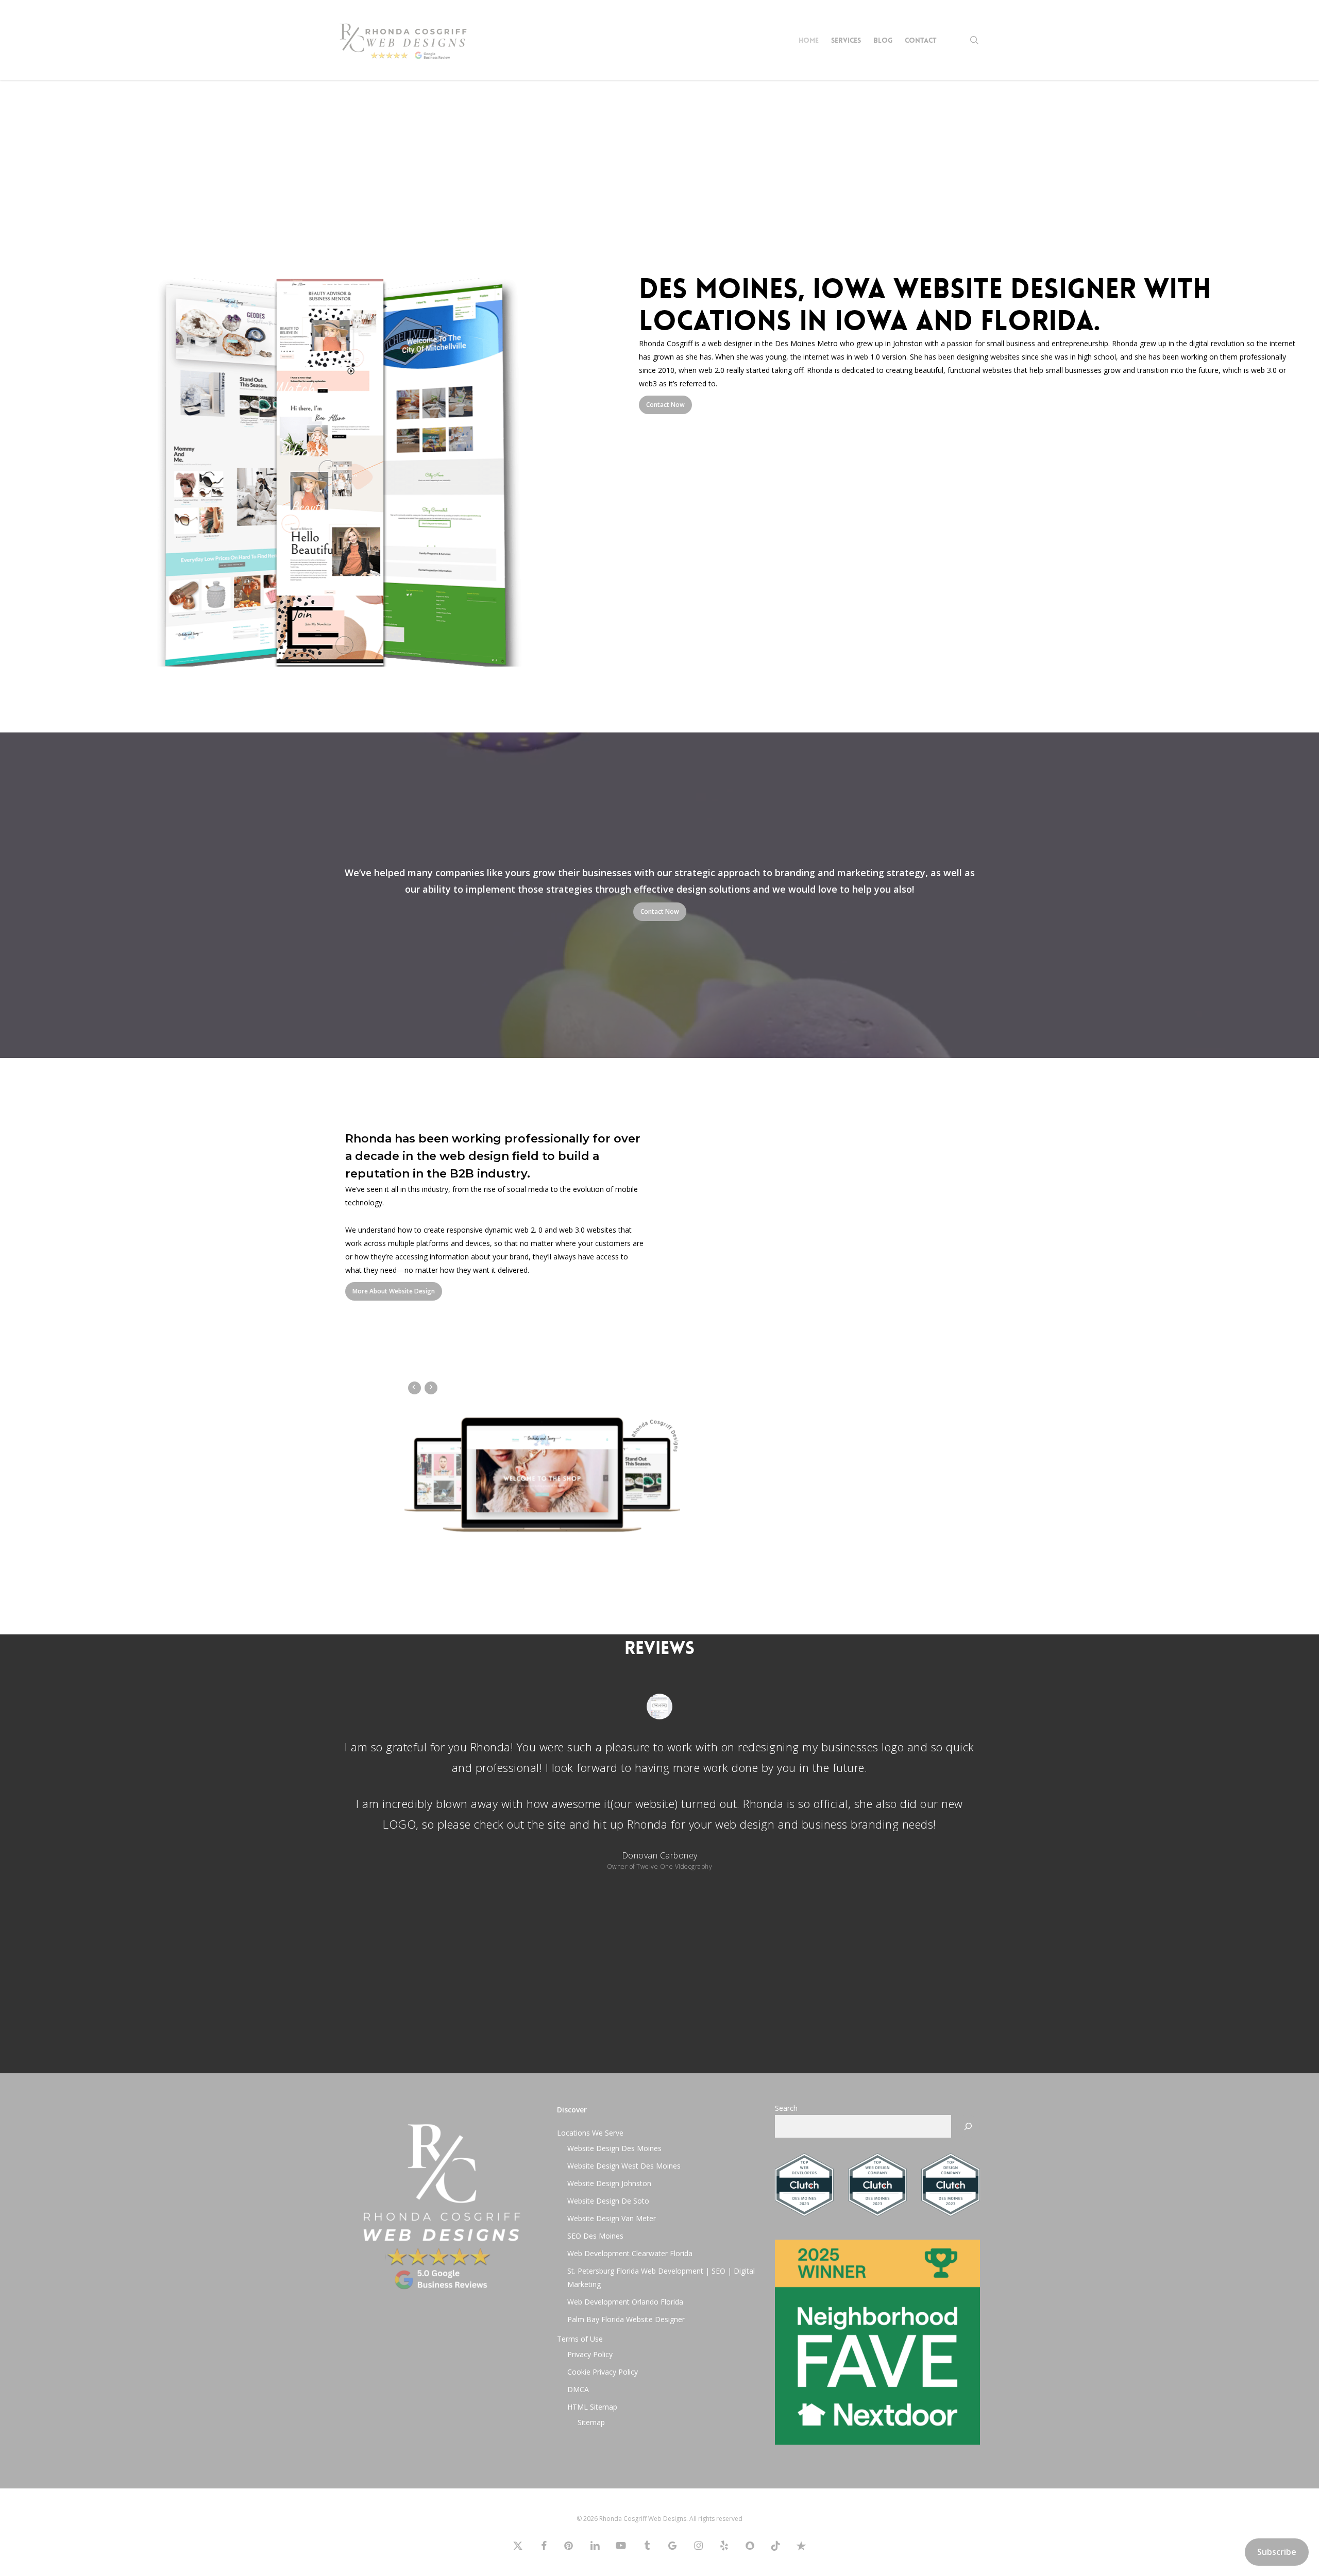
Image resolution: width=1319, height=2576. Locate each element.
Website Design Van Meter (612, 2218)
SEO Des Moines (595, 2235)
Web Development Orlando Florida (625, 2301)
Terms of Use (580, 2338)
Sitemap (591, 2422)
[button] (665, 405)
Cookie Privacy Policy (603, 2371)
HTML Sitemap (592, 2406)
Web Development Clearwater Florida (630, 2253)
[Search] (968, 2126)
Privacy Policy (590, 2354)
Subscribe (1277, 2552)
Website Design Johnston (609, 2183)
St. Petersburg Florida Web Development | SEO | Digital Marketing (661, 2277)
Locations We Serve (590, 2132)
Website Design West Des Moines (624, 2165)
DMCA (578, 2389)
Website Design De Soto (608, 2200)
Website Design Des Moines (614, 2148)
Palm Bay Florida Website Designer (626, 2319)
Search (786, 2108)
